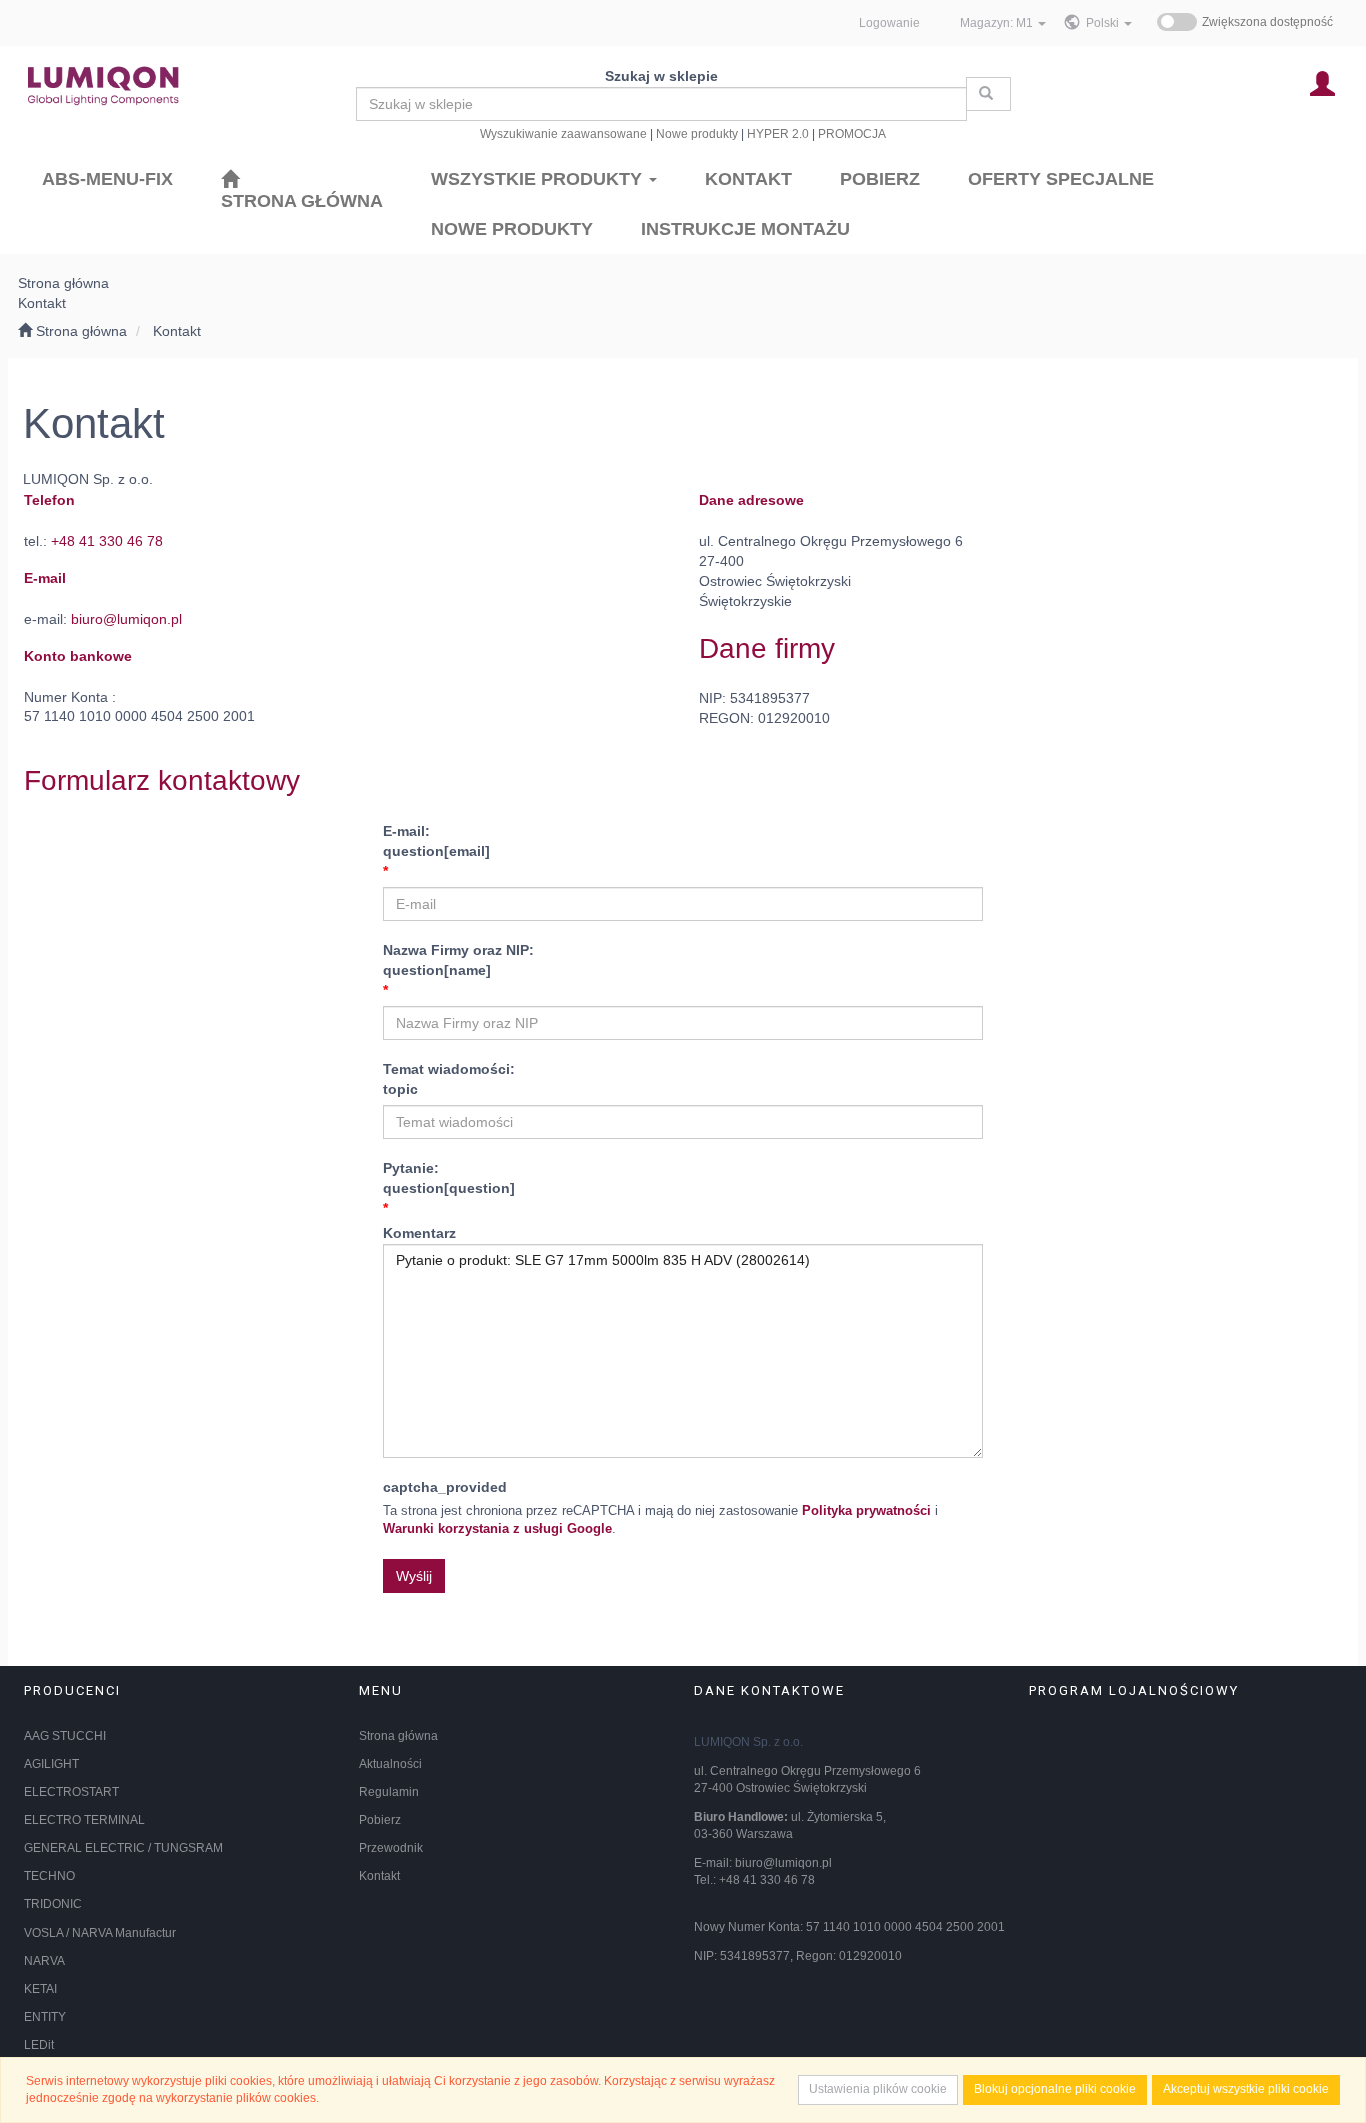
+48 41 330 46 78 (107, 541)
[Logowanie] (1322, 82)
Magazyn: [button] (996, 22)
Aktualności (390, 1764)
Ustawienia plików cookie (878, 2089)
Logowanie (889, 22)
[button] (1109, 23)
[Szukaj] (988, 94)
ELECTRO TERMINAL (84, 1820)
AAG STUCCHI (65, 1736)
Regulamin (389, 1792)
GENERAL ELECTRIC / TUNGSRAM (123, 1848)
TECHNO (49, 1876)
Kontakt (177, 331)
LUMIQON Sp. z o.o (747, 1742)
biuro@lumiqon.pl (126, 619)
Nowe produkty (697, 133)
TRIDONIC (53, 1904)
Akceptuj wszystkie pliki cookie (1246, 2089)
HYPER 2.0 (778, 133)
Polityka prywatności (866, 1511)
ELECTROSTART (71, 1792)
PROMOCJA (852, 133)
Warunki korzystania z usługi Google (497, 1529)
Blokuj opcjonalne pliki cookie (1055, 2089)
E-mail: (436, 841)
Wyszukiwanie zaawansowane (563, 133)
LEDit (39, 2045)
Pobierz (380, 1820)
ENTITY (45, 2017)
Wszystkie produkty (539, 179)
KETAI (40, 1989)
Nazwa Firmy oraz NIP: (458, 960)
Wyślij (414, 1576)
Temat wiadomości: (449, 1079)
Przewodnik (391, 1848)
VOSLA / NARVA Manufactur (100, 1933)
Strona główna (398, 1736)
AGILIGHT (51, 1764)
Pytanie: (449, 1178)
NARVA (44, 1961)
